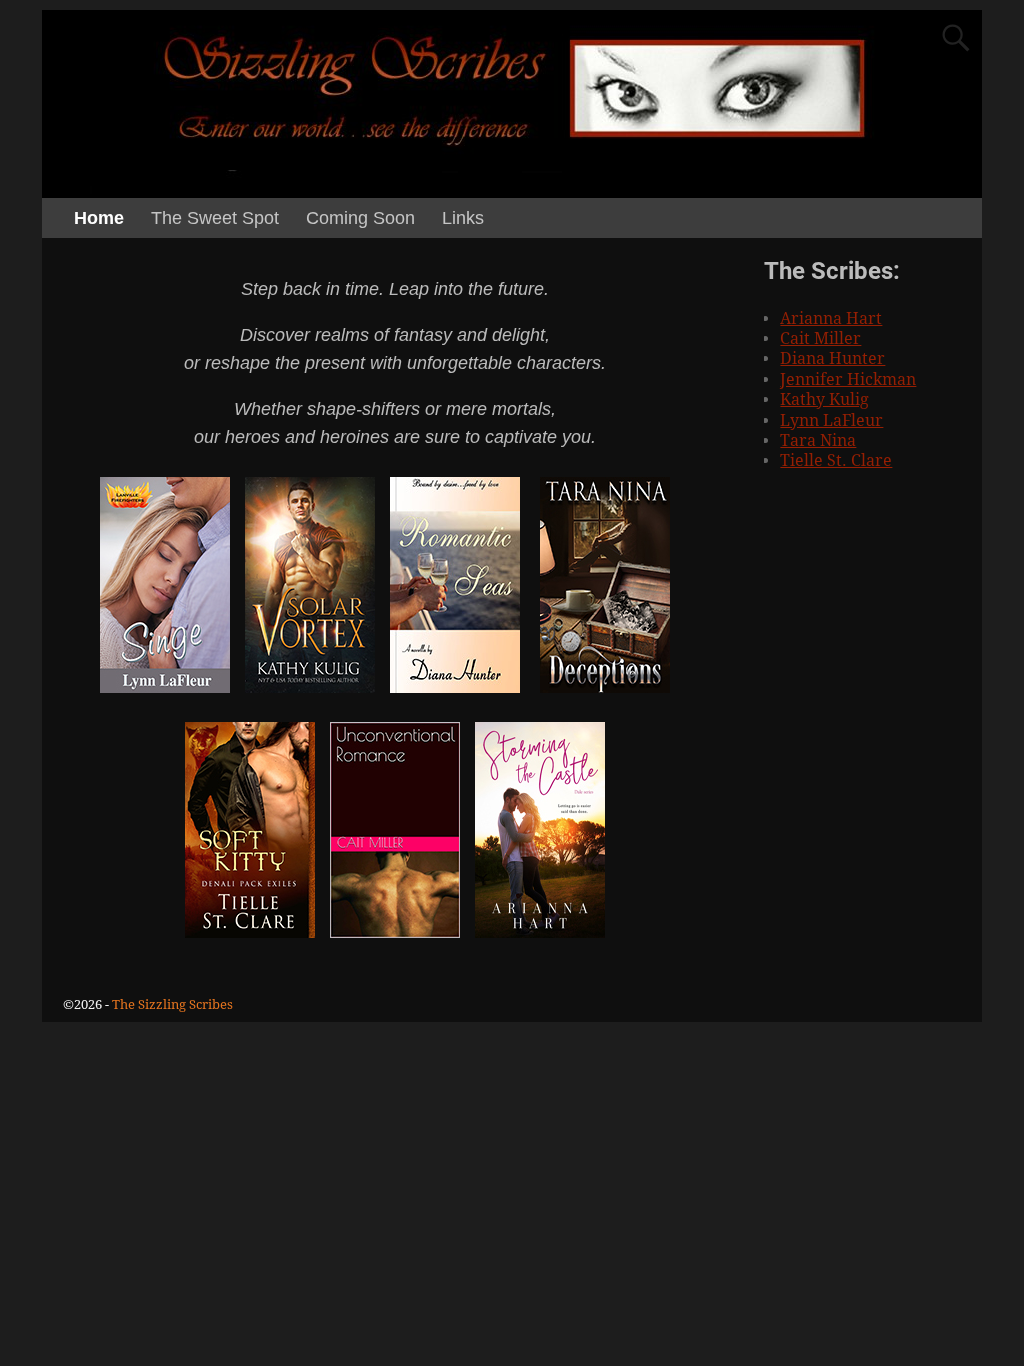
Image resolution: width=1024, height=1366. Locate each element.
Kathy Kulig (824, 399)
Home (99, 218)
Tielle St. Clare (836, 460)
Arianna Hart (831, 318)
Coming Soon (360, 218)
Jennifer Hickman (848, 379)
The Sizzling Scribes (172, 1004)
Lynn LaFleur (831, 420)
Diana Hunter (832, 358)
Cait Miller (820, 338)
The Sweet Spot (215, 218)
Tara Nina (818, 440)
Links (463, 218)
